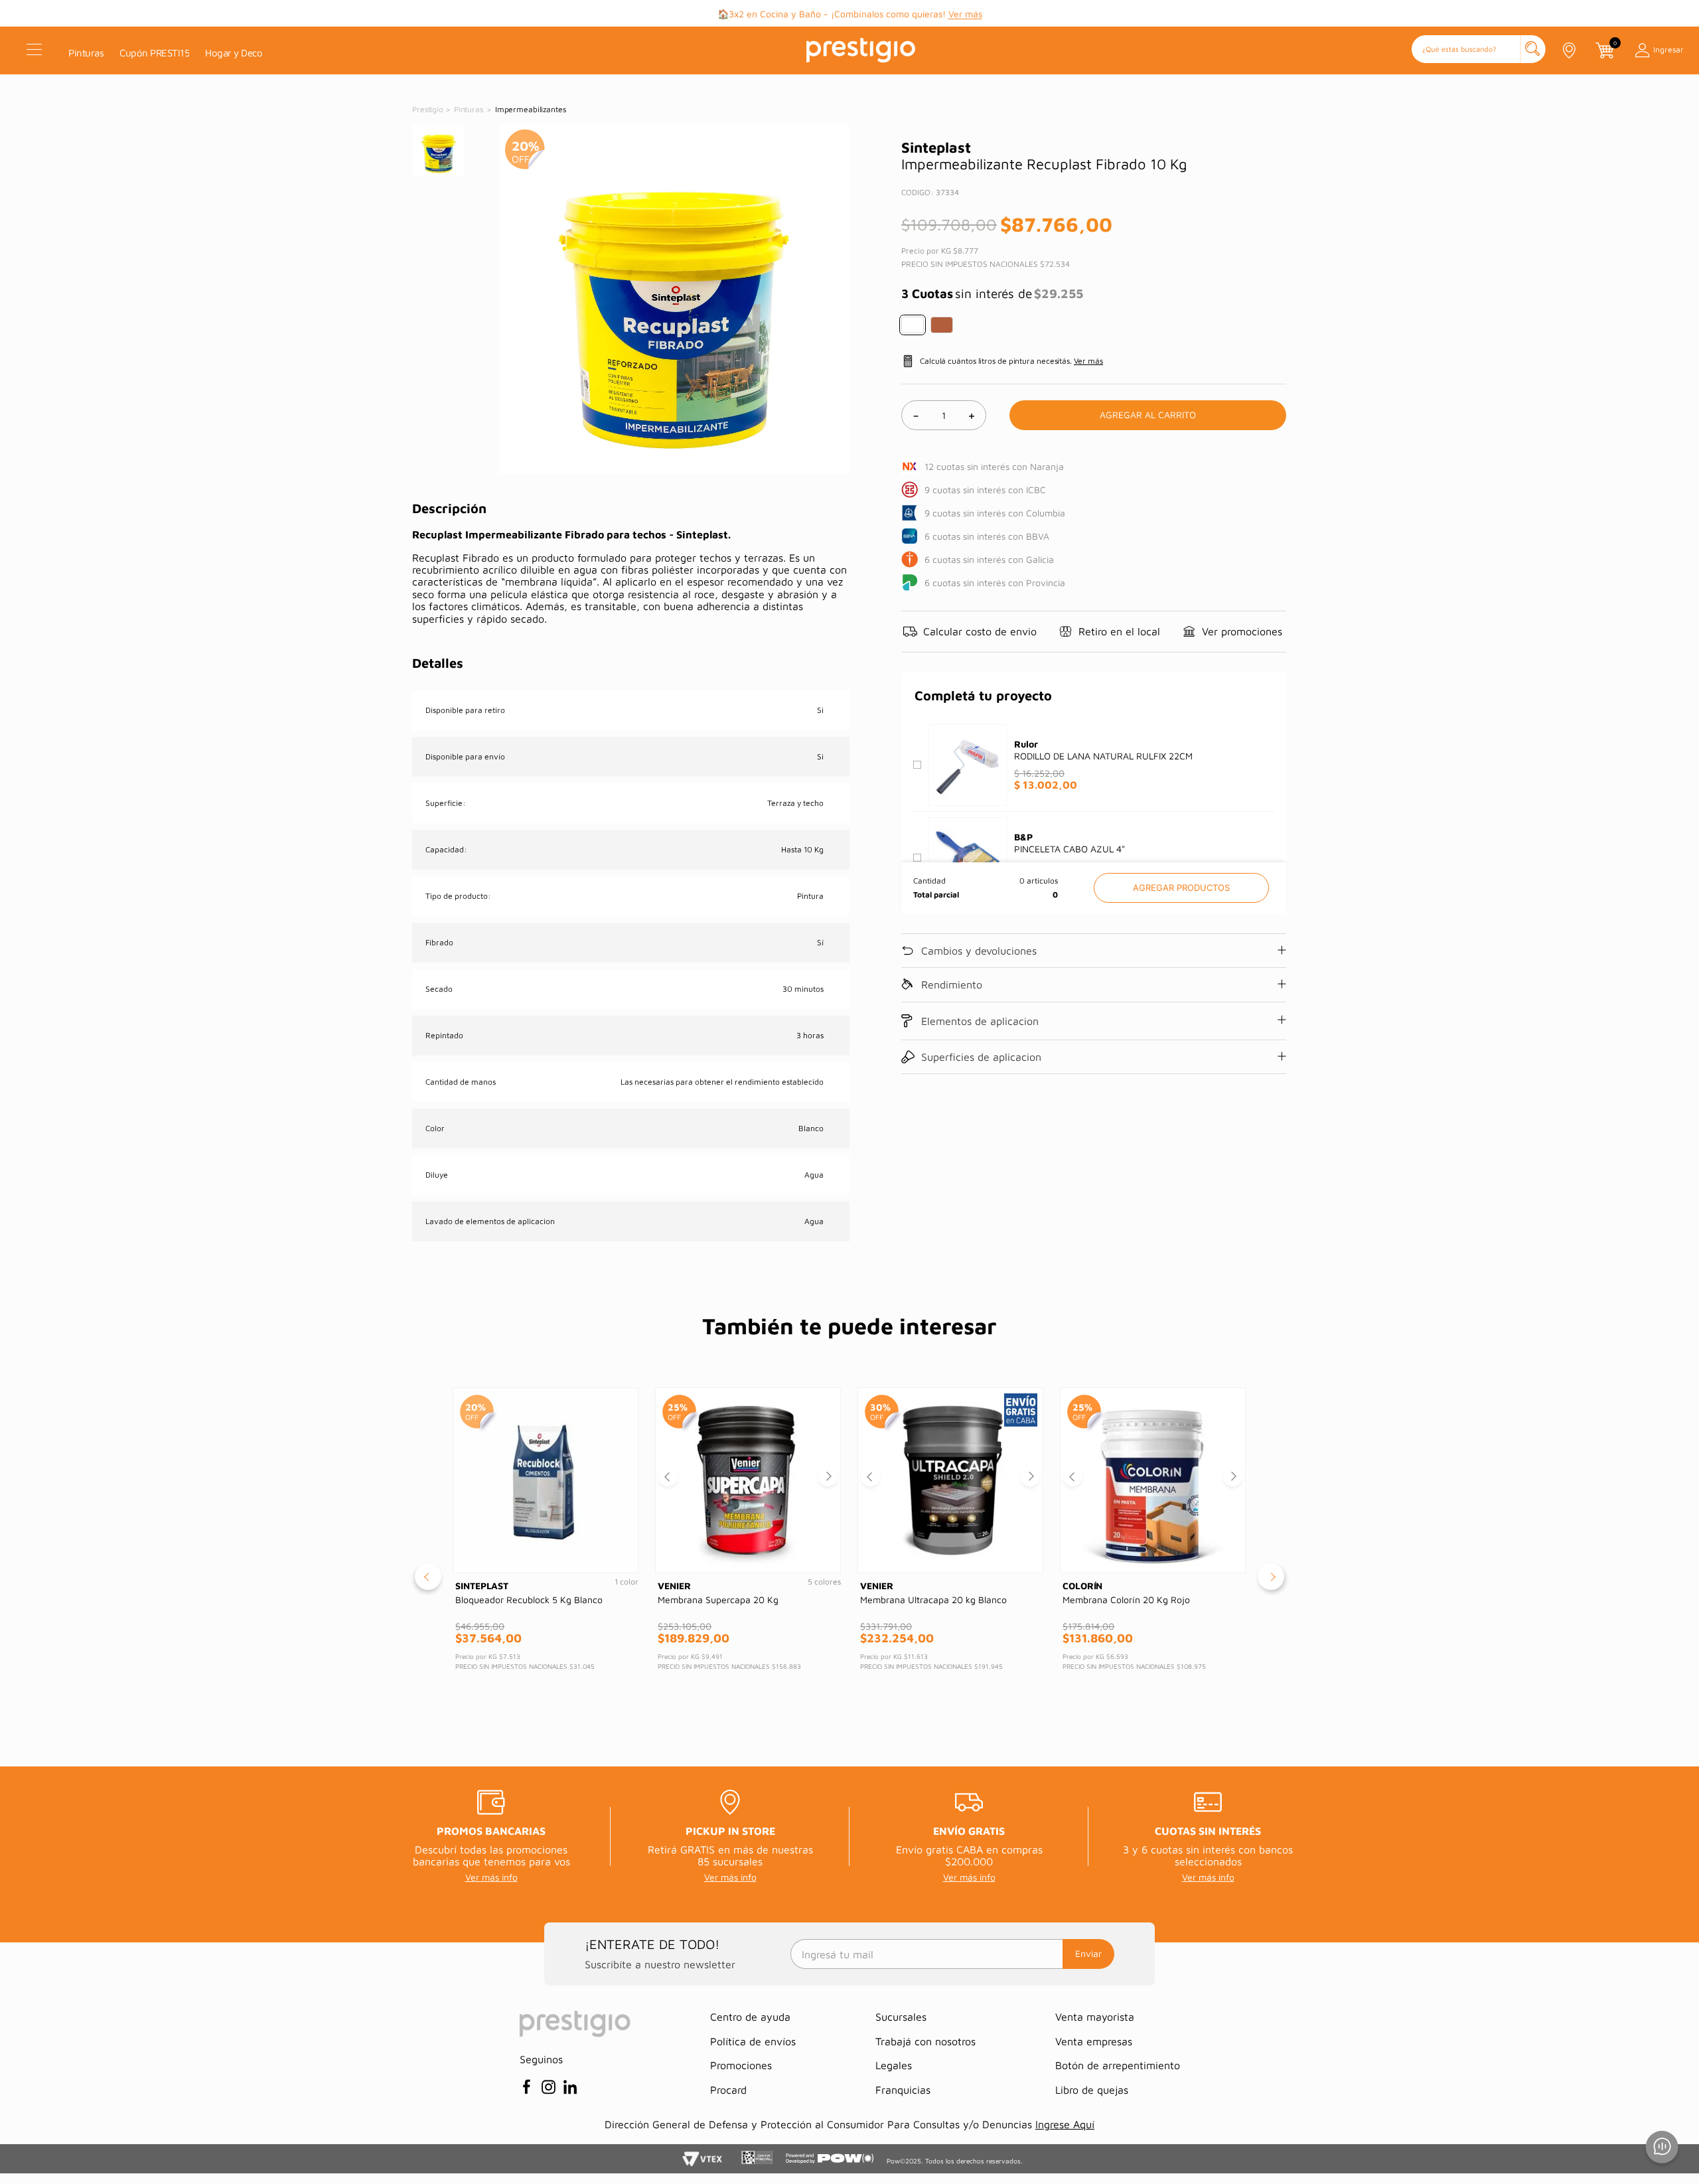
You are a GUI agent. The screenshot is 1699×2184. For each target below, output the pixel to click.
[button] (1479, 50)
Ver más (965, 14)
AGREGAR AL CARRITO (1181, 888)
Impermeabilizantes (531, 109)
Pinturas (469, 109)
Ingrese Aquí (1065, 2124)
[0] (1604, 50)
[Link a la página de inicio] (429, 110)
